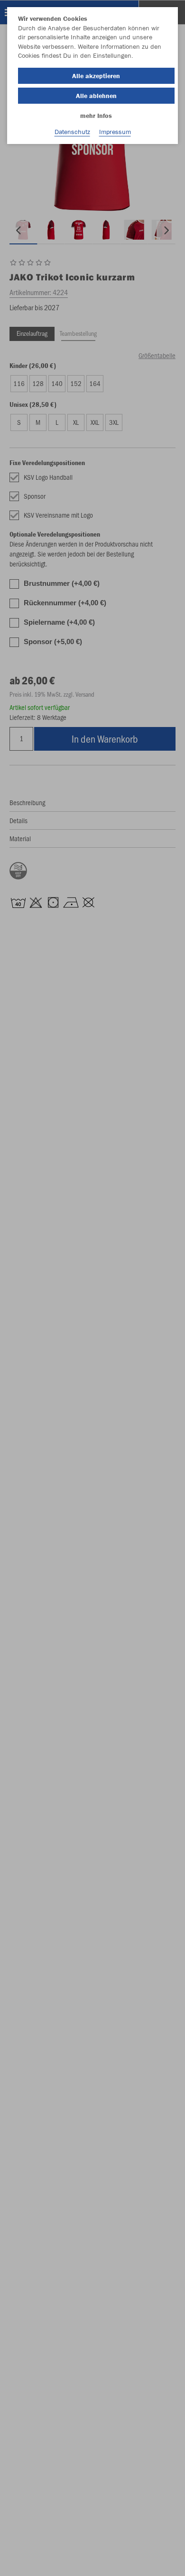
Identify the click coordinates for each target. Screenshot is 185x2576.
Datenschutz (72, 132)
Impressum (115, 132)
